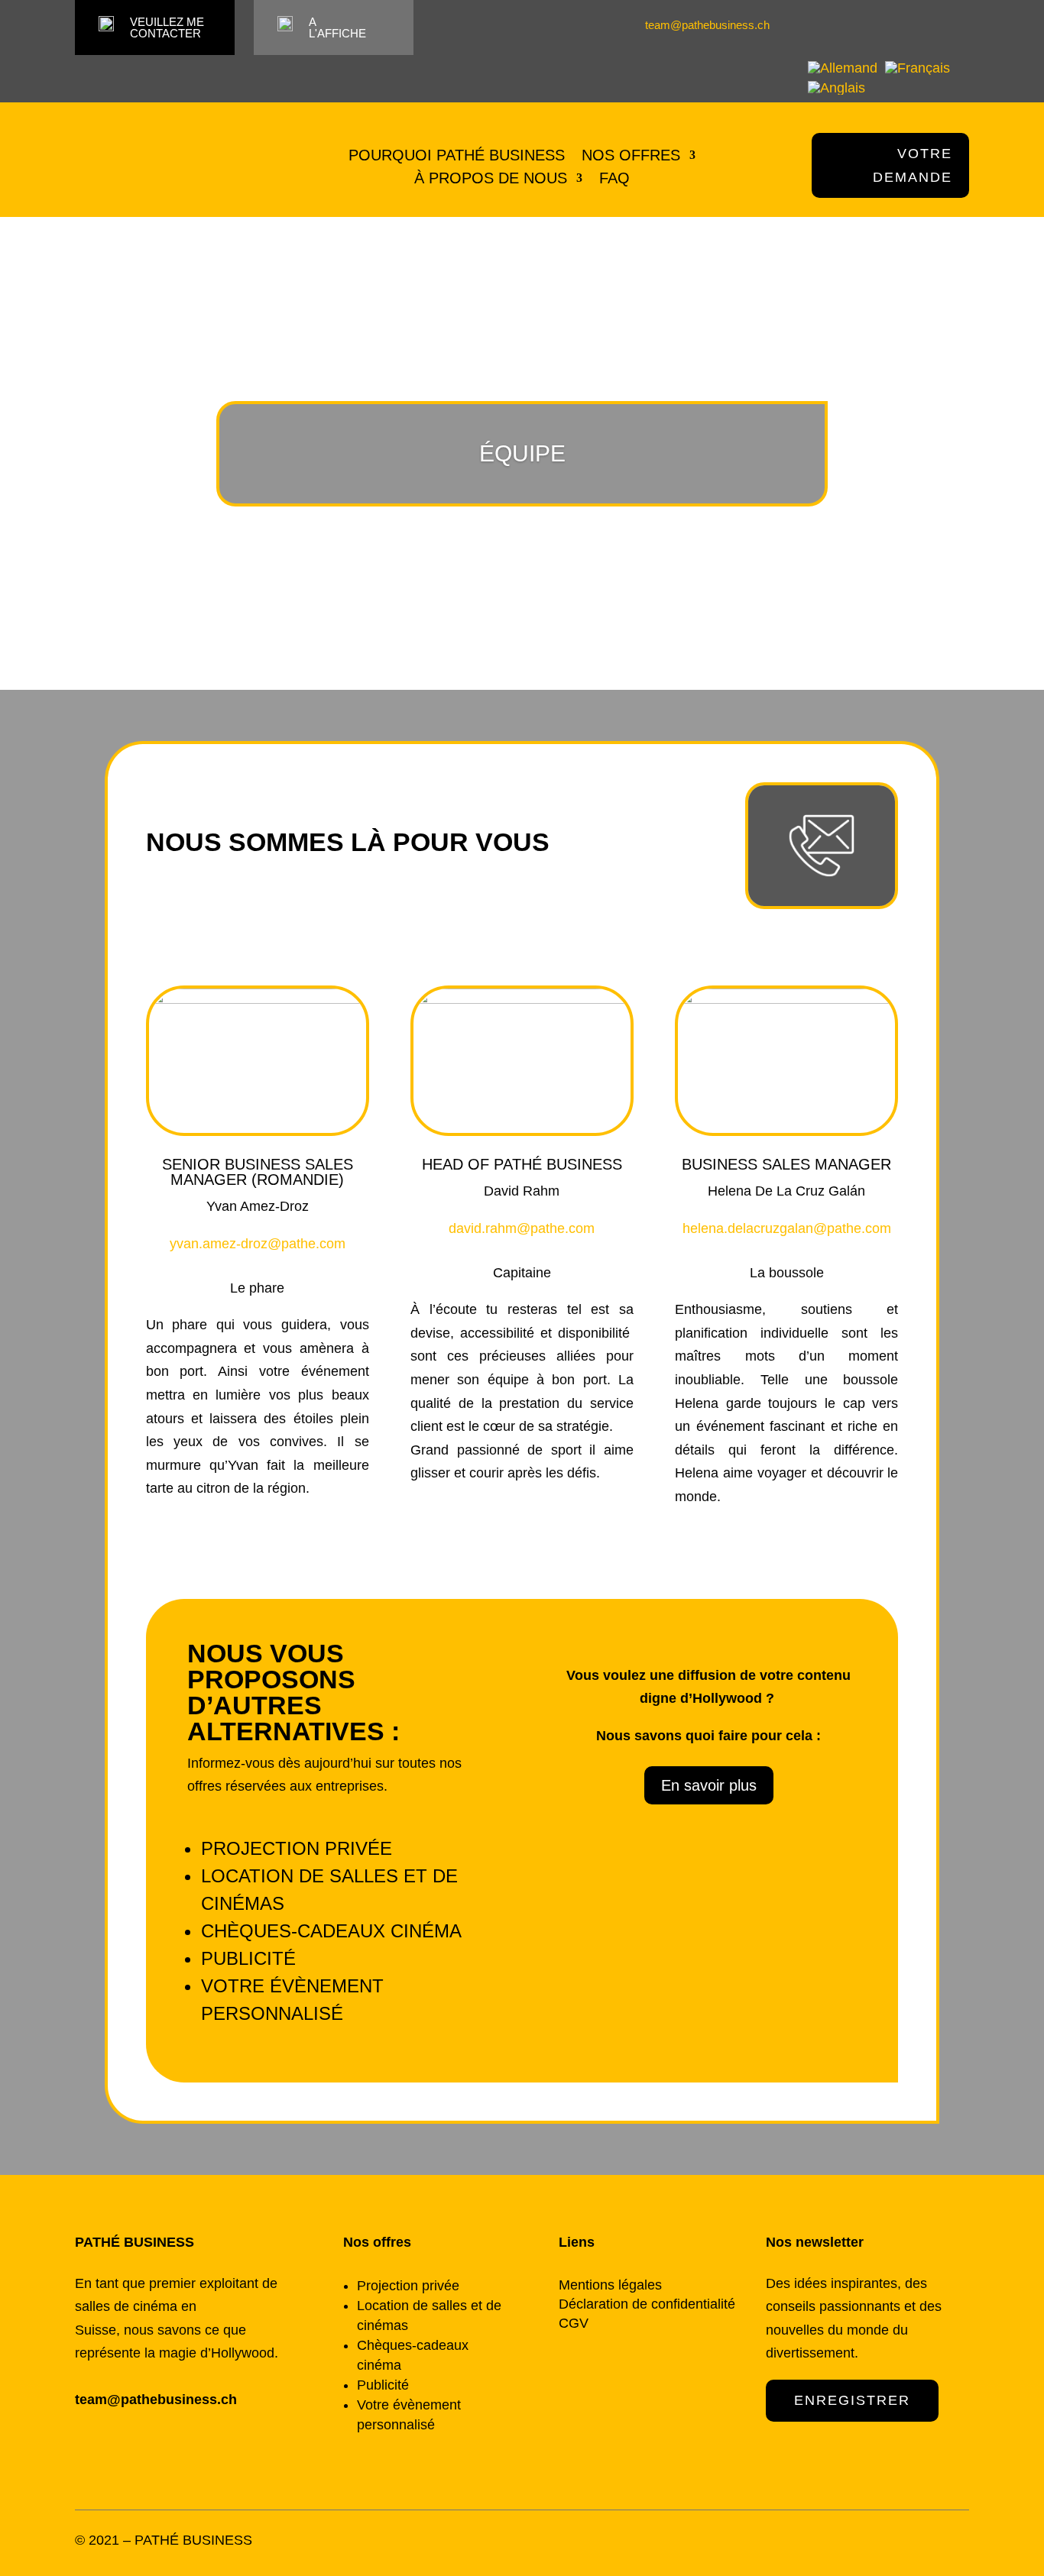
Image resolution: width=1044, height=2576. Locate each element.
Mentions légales (610, 2285)
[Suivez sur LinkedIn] (907, 25)
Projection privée (297, 1848)
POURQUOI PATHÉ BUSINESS (457, 157)
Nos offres (631, 157)
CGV (574, 2323)
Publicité (383, 2385)
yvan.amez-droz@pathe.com (258, 1244)
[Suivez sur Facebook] (933, 25)
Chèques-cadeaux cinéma (331, 1931)
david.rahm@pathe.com (522, 1228)
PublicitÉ (248, 1958)
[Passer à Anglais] (836, 87)
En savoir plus (709, 1785)
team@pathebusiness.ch (707, 25)
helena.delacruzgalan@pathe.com (787, 1228)
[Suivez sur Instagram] (959, 25)
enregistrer (852, 2400)
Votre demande (913, 165)
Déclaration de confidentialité (647, 2304)
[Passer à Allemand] (843, 67)
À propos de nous (491, 180)
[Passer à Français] (918, 67)
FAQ (614, 180)
